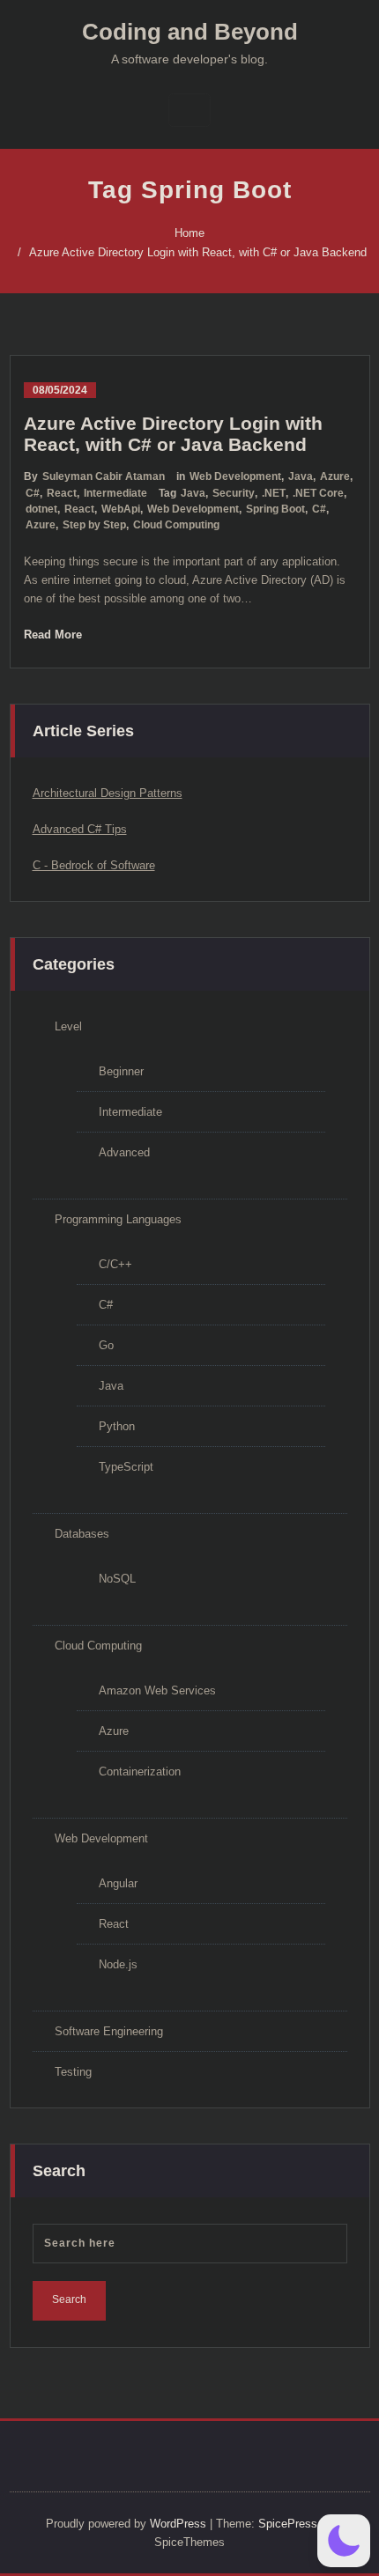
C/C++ (115, 1264)
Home (189, 233)
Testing (73, 2072)
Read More (53, 635)
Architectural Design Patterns (108, 793)
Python (117, 1426)
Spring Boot (275, 509)
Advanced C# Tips (80, 829)
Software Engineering (109, 2031)
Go (106, 1345)
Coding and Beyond (190, 32)
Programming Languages (118, 1219)
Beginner (121, 1071)
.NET (274, 493)
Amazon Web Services (157, 1690)
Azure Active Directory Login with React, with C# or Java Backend (198, 252)
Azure (335, 476)
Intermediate (115, 493)
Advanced (124, 1152)
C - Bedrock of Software (94, 865)
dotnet (41, 509)
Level (68, 1026)
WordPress (178, 2524)
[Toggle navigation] (189, 110)
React (62, 493)
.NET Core (318, 493)
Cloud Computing (176, 525)
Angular (118, 1883)
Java (301, 476)
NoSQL (117, 1579)
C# (33, 493)
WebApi (121, 509)
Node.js (118, 1964)
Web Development (235, 476)
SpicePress (288, 2524)
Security (234, 493)
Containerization (140, 1771)
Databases (82, 1534)
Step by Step (94, 525)
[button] (344, 2541)
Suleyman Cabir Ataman (104, 476)
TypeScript (126, 1467)
